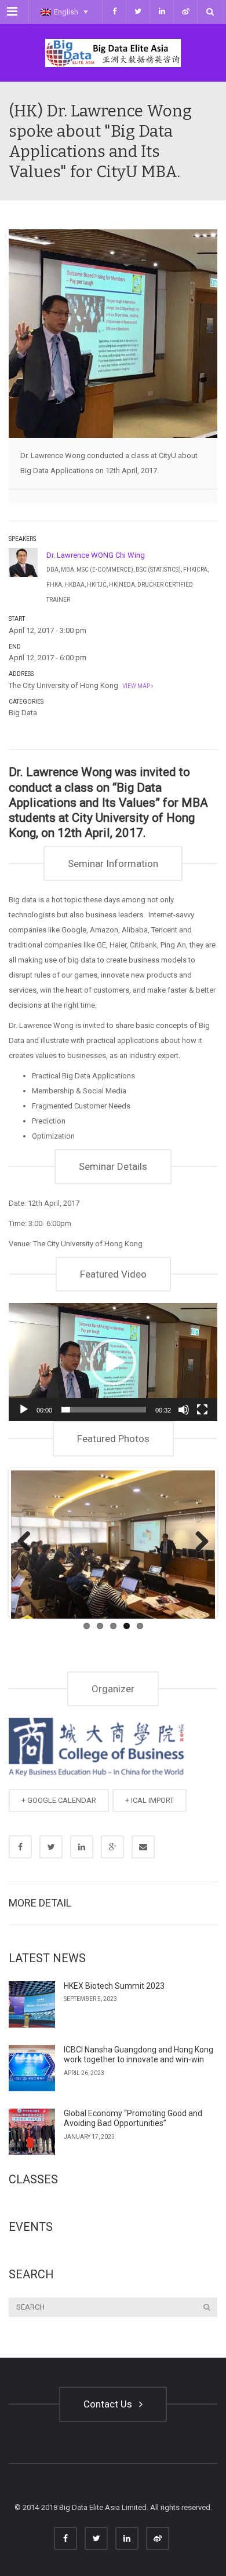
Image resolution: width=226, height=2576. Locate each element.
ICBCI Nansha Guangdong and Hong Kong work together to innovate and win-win (138, 2055)
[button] (113, 1362)
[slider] (104, 1410)
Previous (28, 1542)
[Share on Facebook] (20, 1847)
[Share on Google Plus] (112, 1847)
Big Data (23, 713)
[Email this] (143, 1847)
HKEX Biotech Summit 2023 (114, 1986)
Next (198, 1542)
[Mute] (184, 1410)
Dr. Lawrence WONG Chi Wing (96, 555)
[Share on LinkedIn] (82, 1847)
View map (136, 686)
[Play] (24, 1410)
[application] (113, 1362)
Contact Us (110, 2404)
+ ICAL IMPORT (150, 1800)
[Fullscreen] (202, 1410)
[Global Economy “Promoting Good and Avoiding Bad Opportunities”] (32, 2132)
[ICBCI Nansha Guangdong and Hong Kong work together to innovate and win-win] (32, 2068)
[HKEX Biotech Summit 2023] (32, 2004)
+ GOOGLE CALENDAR (59, 1800)
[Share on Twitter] (51, 1847)
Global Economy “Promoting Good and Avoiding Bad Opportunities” (133, 2118)
